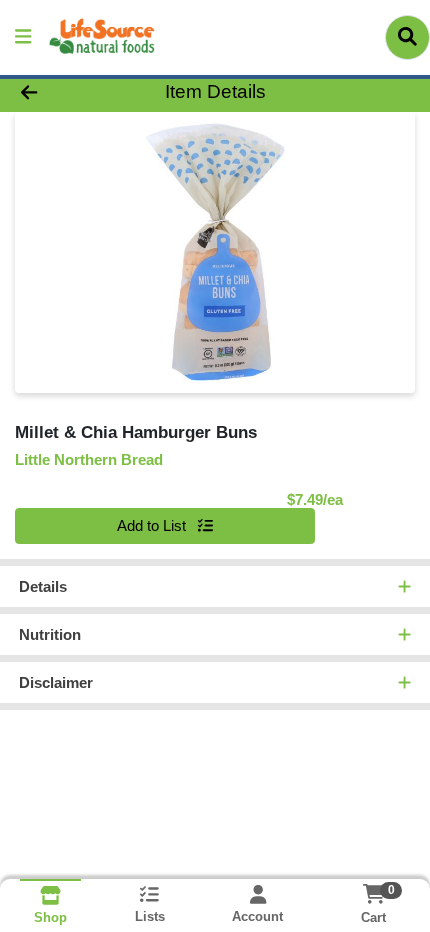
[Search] (407, 37)
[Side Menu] (23, 37)
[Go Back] (65, 92)
